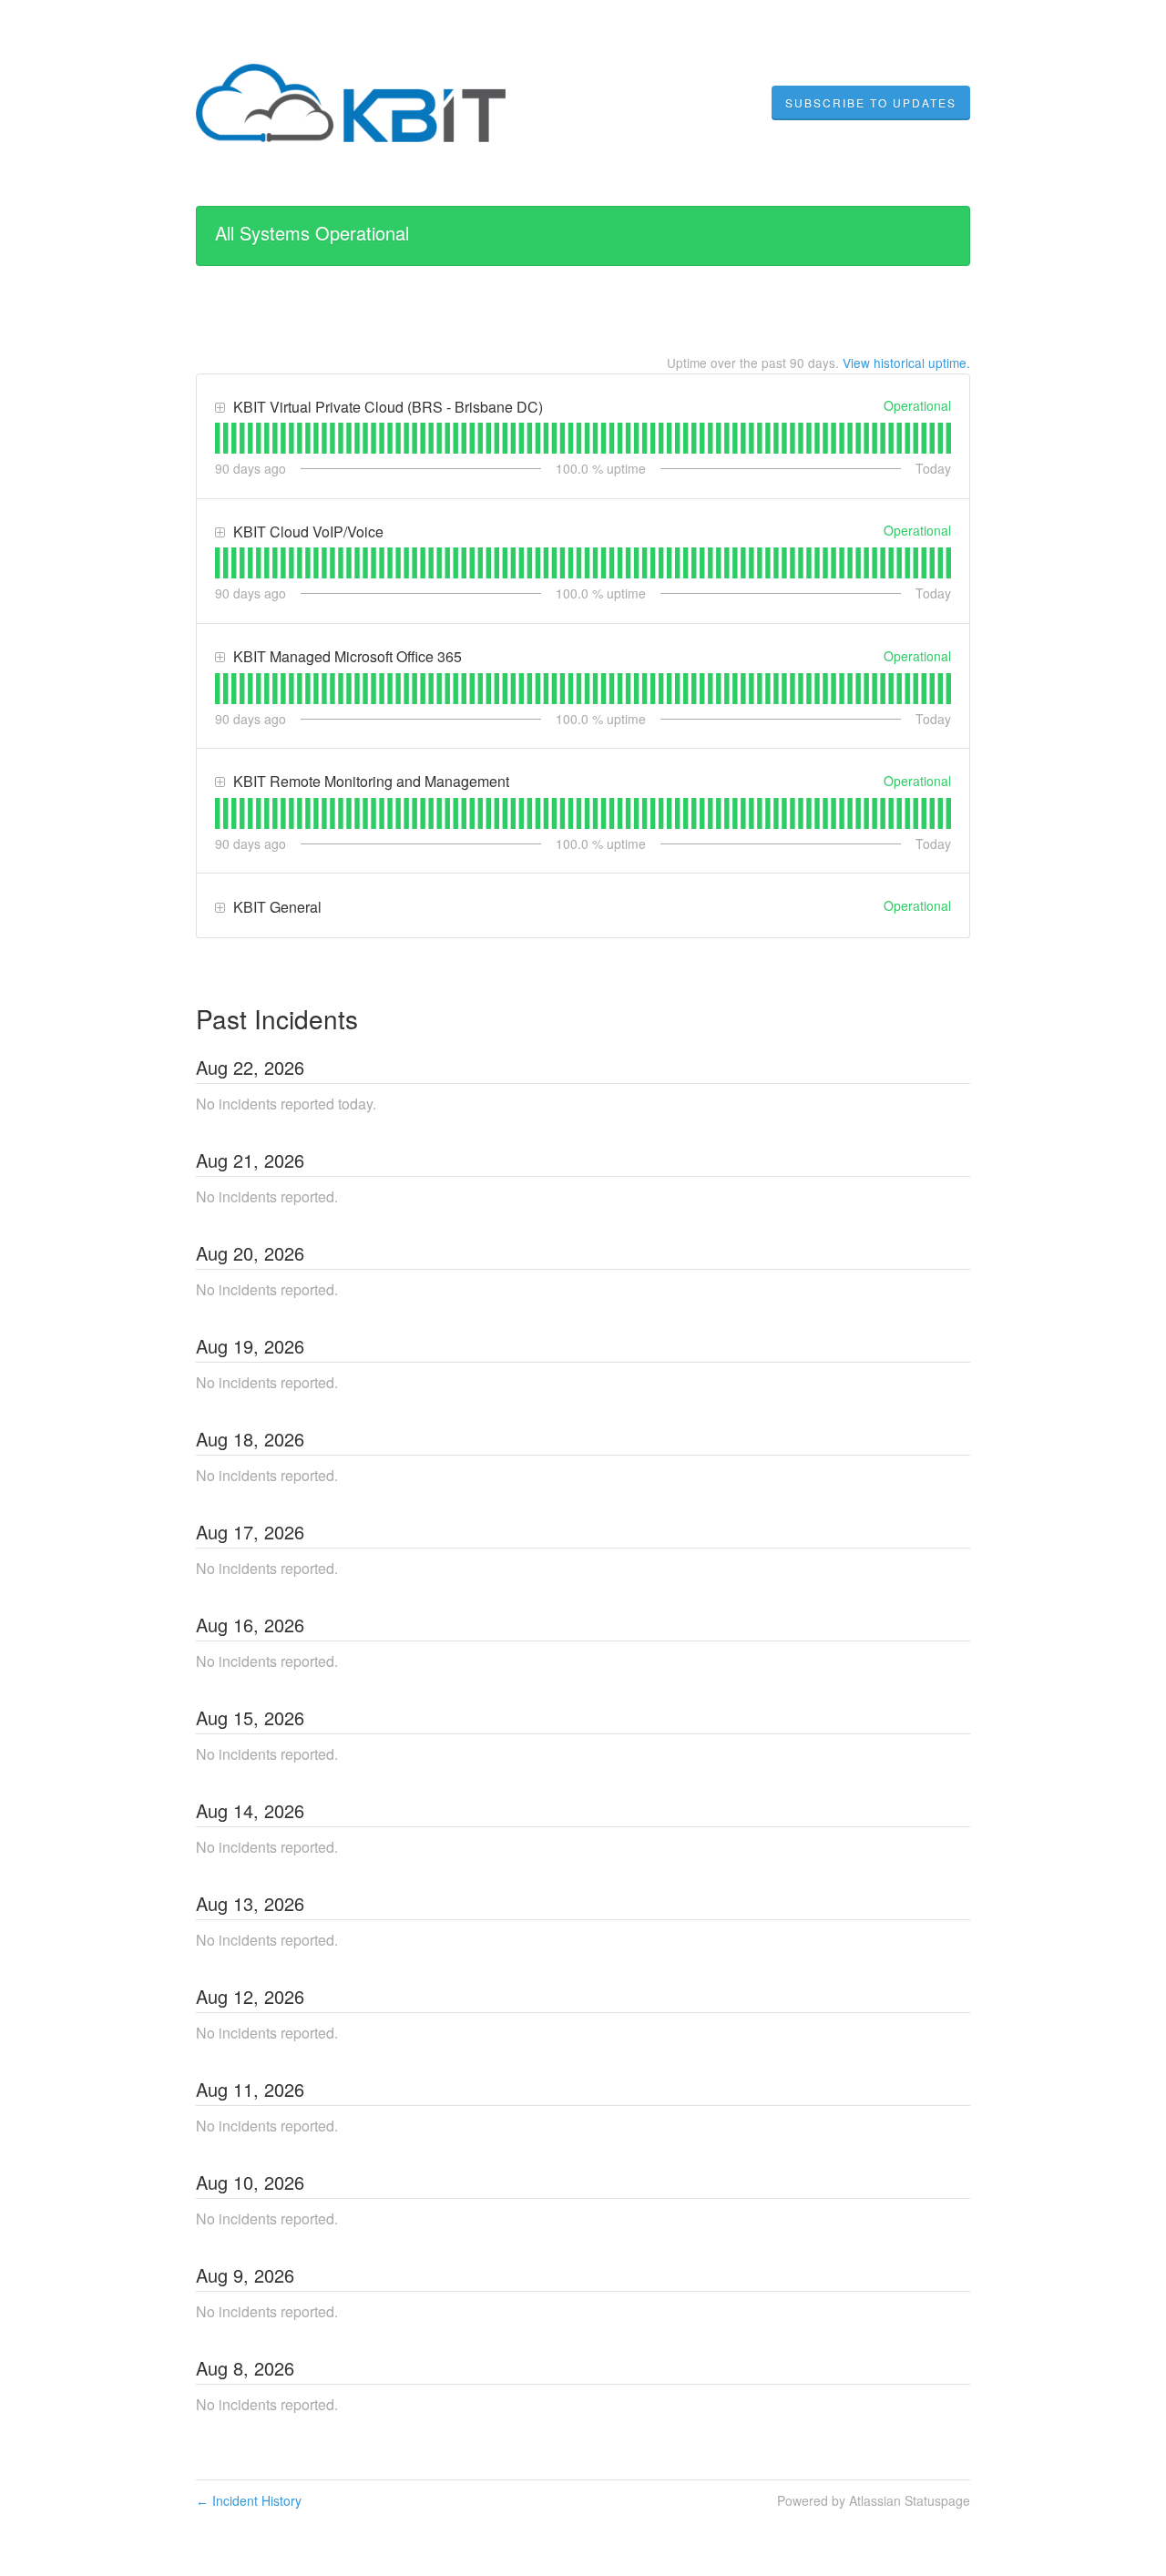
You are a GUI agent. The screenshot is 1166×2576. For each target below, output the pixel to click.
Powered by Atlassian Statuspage (874, 2500)
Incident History (249, 2500)
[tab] (217, 438)
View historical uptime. (906, 363)
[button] (871, 103)
